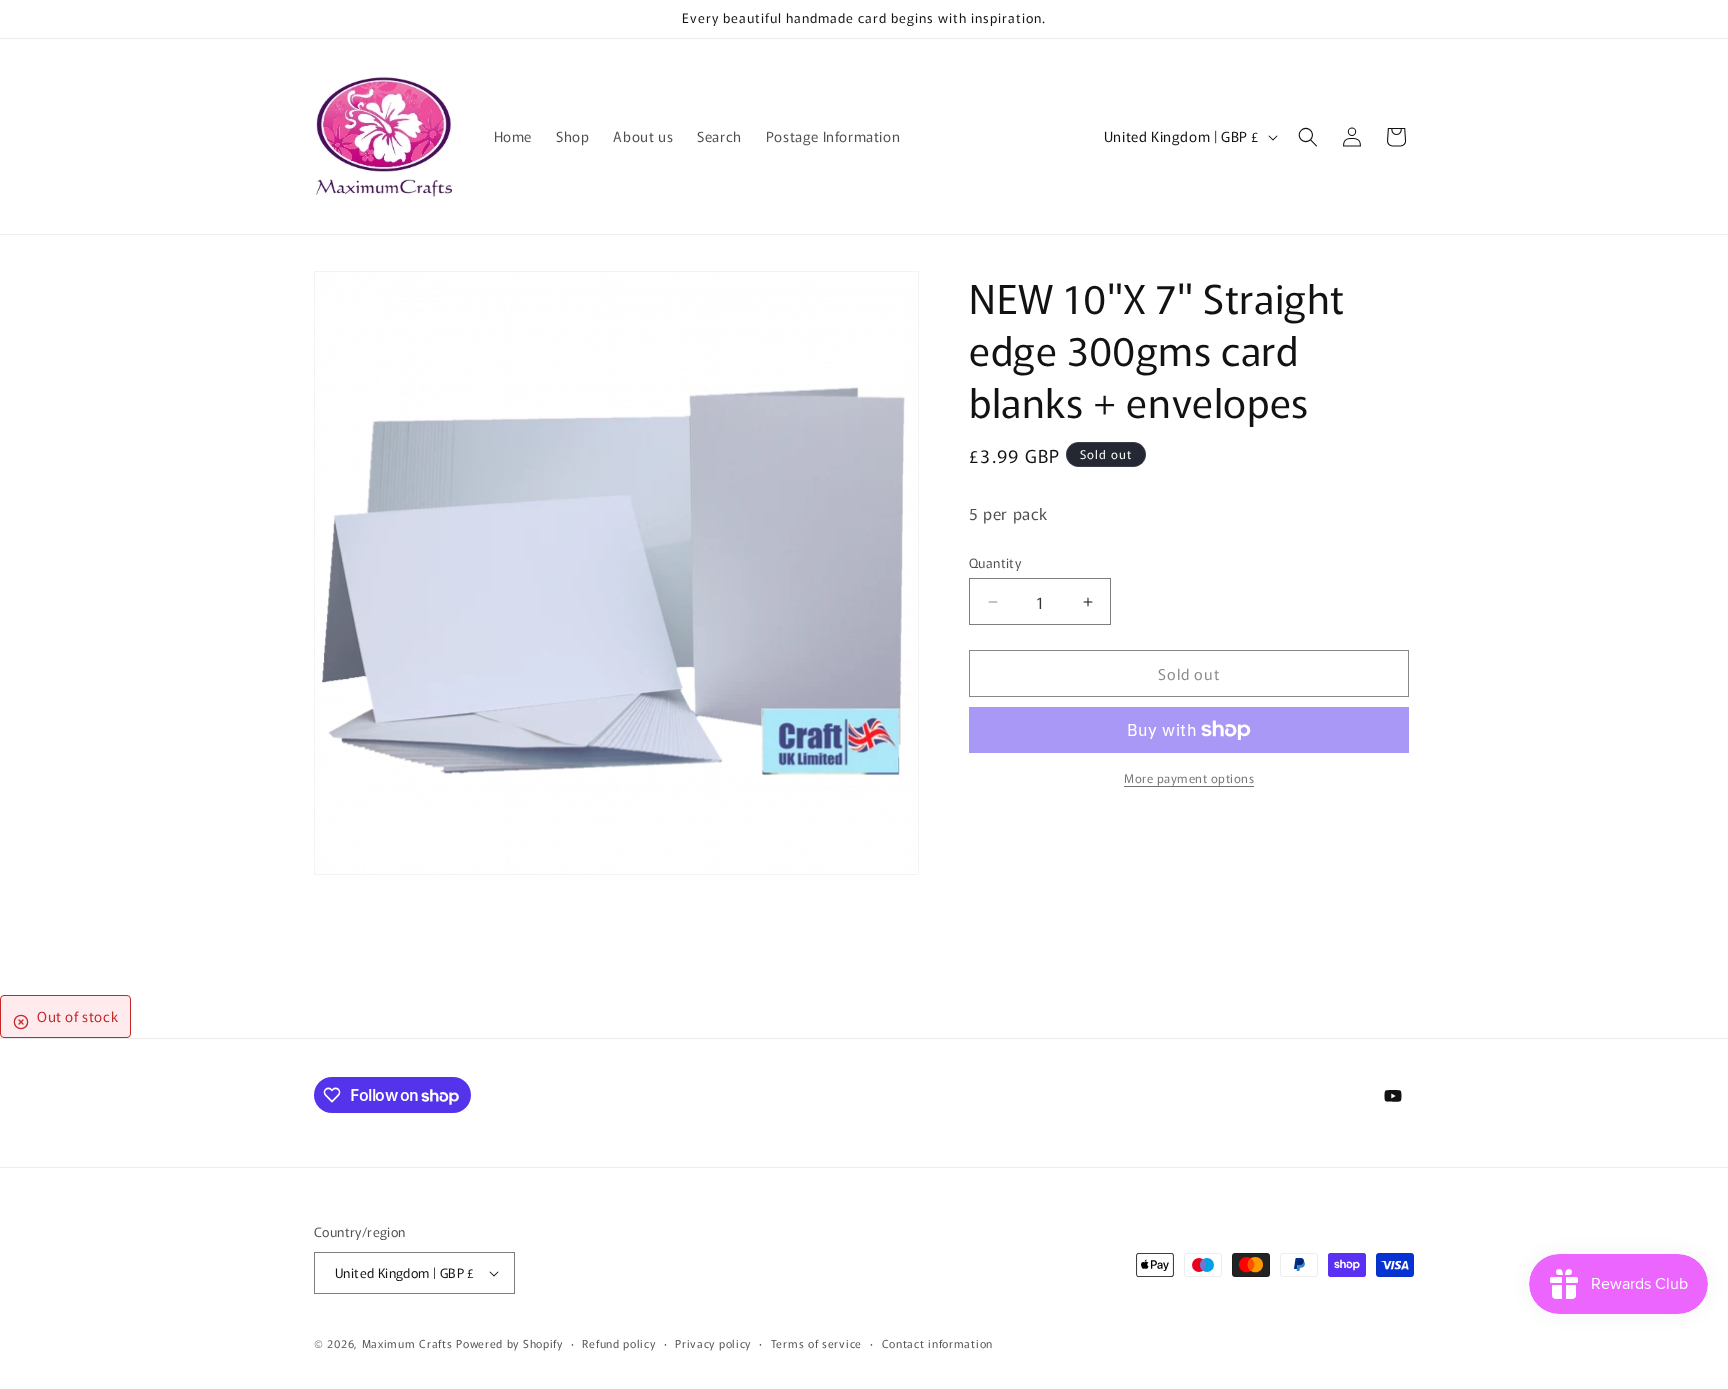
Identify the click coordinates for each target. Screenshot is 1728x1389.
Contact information (937, 1343)
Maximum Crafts (407, 1343)
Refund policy (618, 1343)
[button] (1308, 137)
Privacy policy (713, 1343)
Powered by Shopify (509, 1343)
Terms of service (816, 1343)
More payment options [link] (1189, 777)
